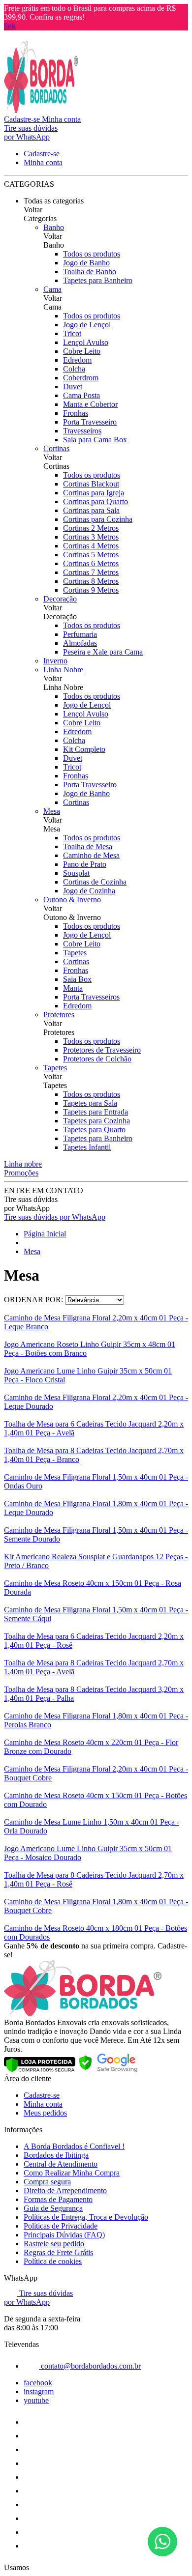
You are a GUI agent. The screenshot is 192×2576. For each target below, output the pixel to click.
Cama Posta (81, 395)
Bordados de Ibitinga (56, 2155)
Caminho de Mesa (91, 855)
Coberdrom (81, 378)
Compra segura (47, 2182)
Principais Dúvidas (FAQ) (64, 2235)
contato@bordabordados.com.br (90, 2366)
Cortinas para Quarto (96, 501)
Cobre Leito (82, 351)
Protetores (59, 1015)
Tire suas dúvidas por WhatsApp (55, 1217)
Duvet (73, 386)
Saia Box (77, 979)
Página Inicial (45, 1234)
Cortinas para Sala (91, 510)
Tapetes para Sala (90, 1103)
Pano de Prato (85, 864)
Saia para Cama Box (95, 440)
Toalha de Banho (90, 272)
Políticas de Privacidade (61, 2226)
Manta (73, 988)
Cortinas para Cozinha (98, 519)
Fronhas (76, 413)
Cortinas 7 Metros (91, 572)
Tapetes (75, 953)
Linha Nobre (63, 670)
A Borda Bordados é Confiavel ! (74, 2146)
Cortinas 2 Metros (91, 528)
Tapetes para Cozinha (96, 1121)
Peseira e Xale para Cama (103, 652)
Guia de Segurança (53, 2208)
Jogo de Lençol (87, 325)
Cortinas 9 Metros (91, 590)
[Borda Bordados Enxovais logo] (41, 110)
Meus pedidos (45, 2113)
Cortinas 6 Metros (91, 563)
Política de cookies (53, 2261)
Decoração (60, 599)
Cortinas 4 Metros (91, 546)
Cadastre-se (42, 2095)
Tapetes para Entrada (96, 1112)
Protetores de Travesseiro (102, 1050)
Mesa (52, 811)
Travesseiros (82, 431)
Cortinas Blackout (91, 484)
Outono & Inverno (72, 900)
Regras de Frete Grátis (58, 2252)
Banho (54, 227)
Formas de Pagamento (58, 2199)
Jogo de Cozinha (89, 891)
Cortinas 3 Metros (91, 537)
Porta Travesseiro (90, 422)
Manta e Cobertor (90, 404)
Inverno (55, 661)
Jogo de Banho (86, 263)
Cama (52, 289)
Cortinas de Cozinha (95, 882)
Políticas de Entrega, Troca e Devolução (86, 2217)
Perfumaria (80, 634)
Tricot (72, 333)
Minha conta (43, 2104)
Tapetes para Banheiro (98, 280)
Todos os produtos (92, 254)
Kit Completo (84, 749)
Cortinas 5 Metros (91, 555)
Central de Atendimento (61, 2164)
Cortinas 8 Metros (91, 581)
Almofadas (80, 643)
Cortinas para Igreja (94, 493)
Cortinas (56, 448)
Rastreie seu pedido (54, 2244)
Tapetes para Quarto (94, 1130)
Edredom (77, 360)
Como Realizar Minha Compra (72, 2173)
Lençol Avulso (86, 342)
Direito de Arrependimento (65, 2190)
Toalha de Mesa (88, 846)
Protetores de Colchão (97, 1059)
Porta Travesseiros (91, 997)
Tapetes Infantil (87, 1147)
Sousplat (76, 873)
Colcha (74, 369)
